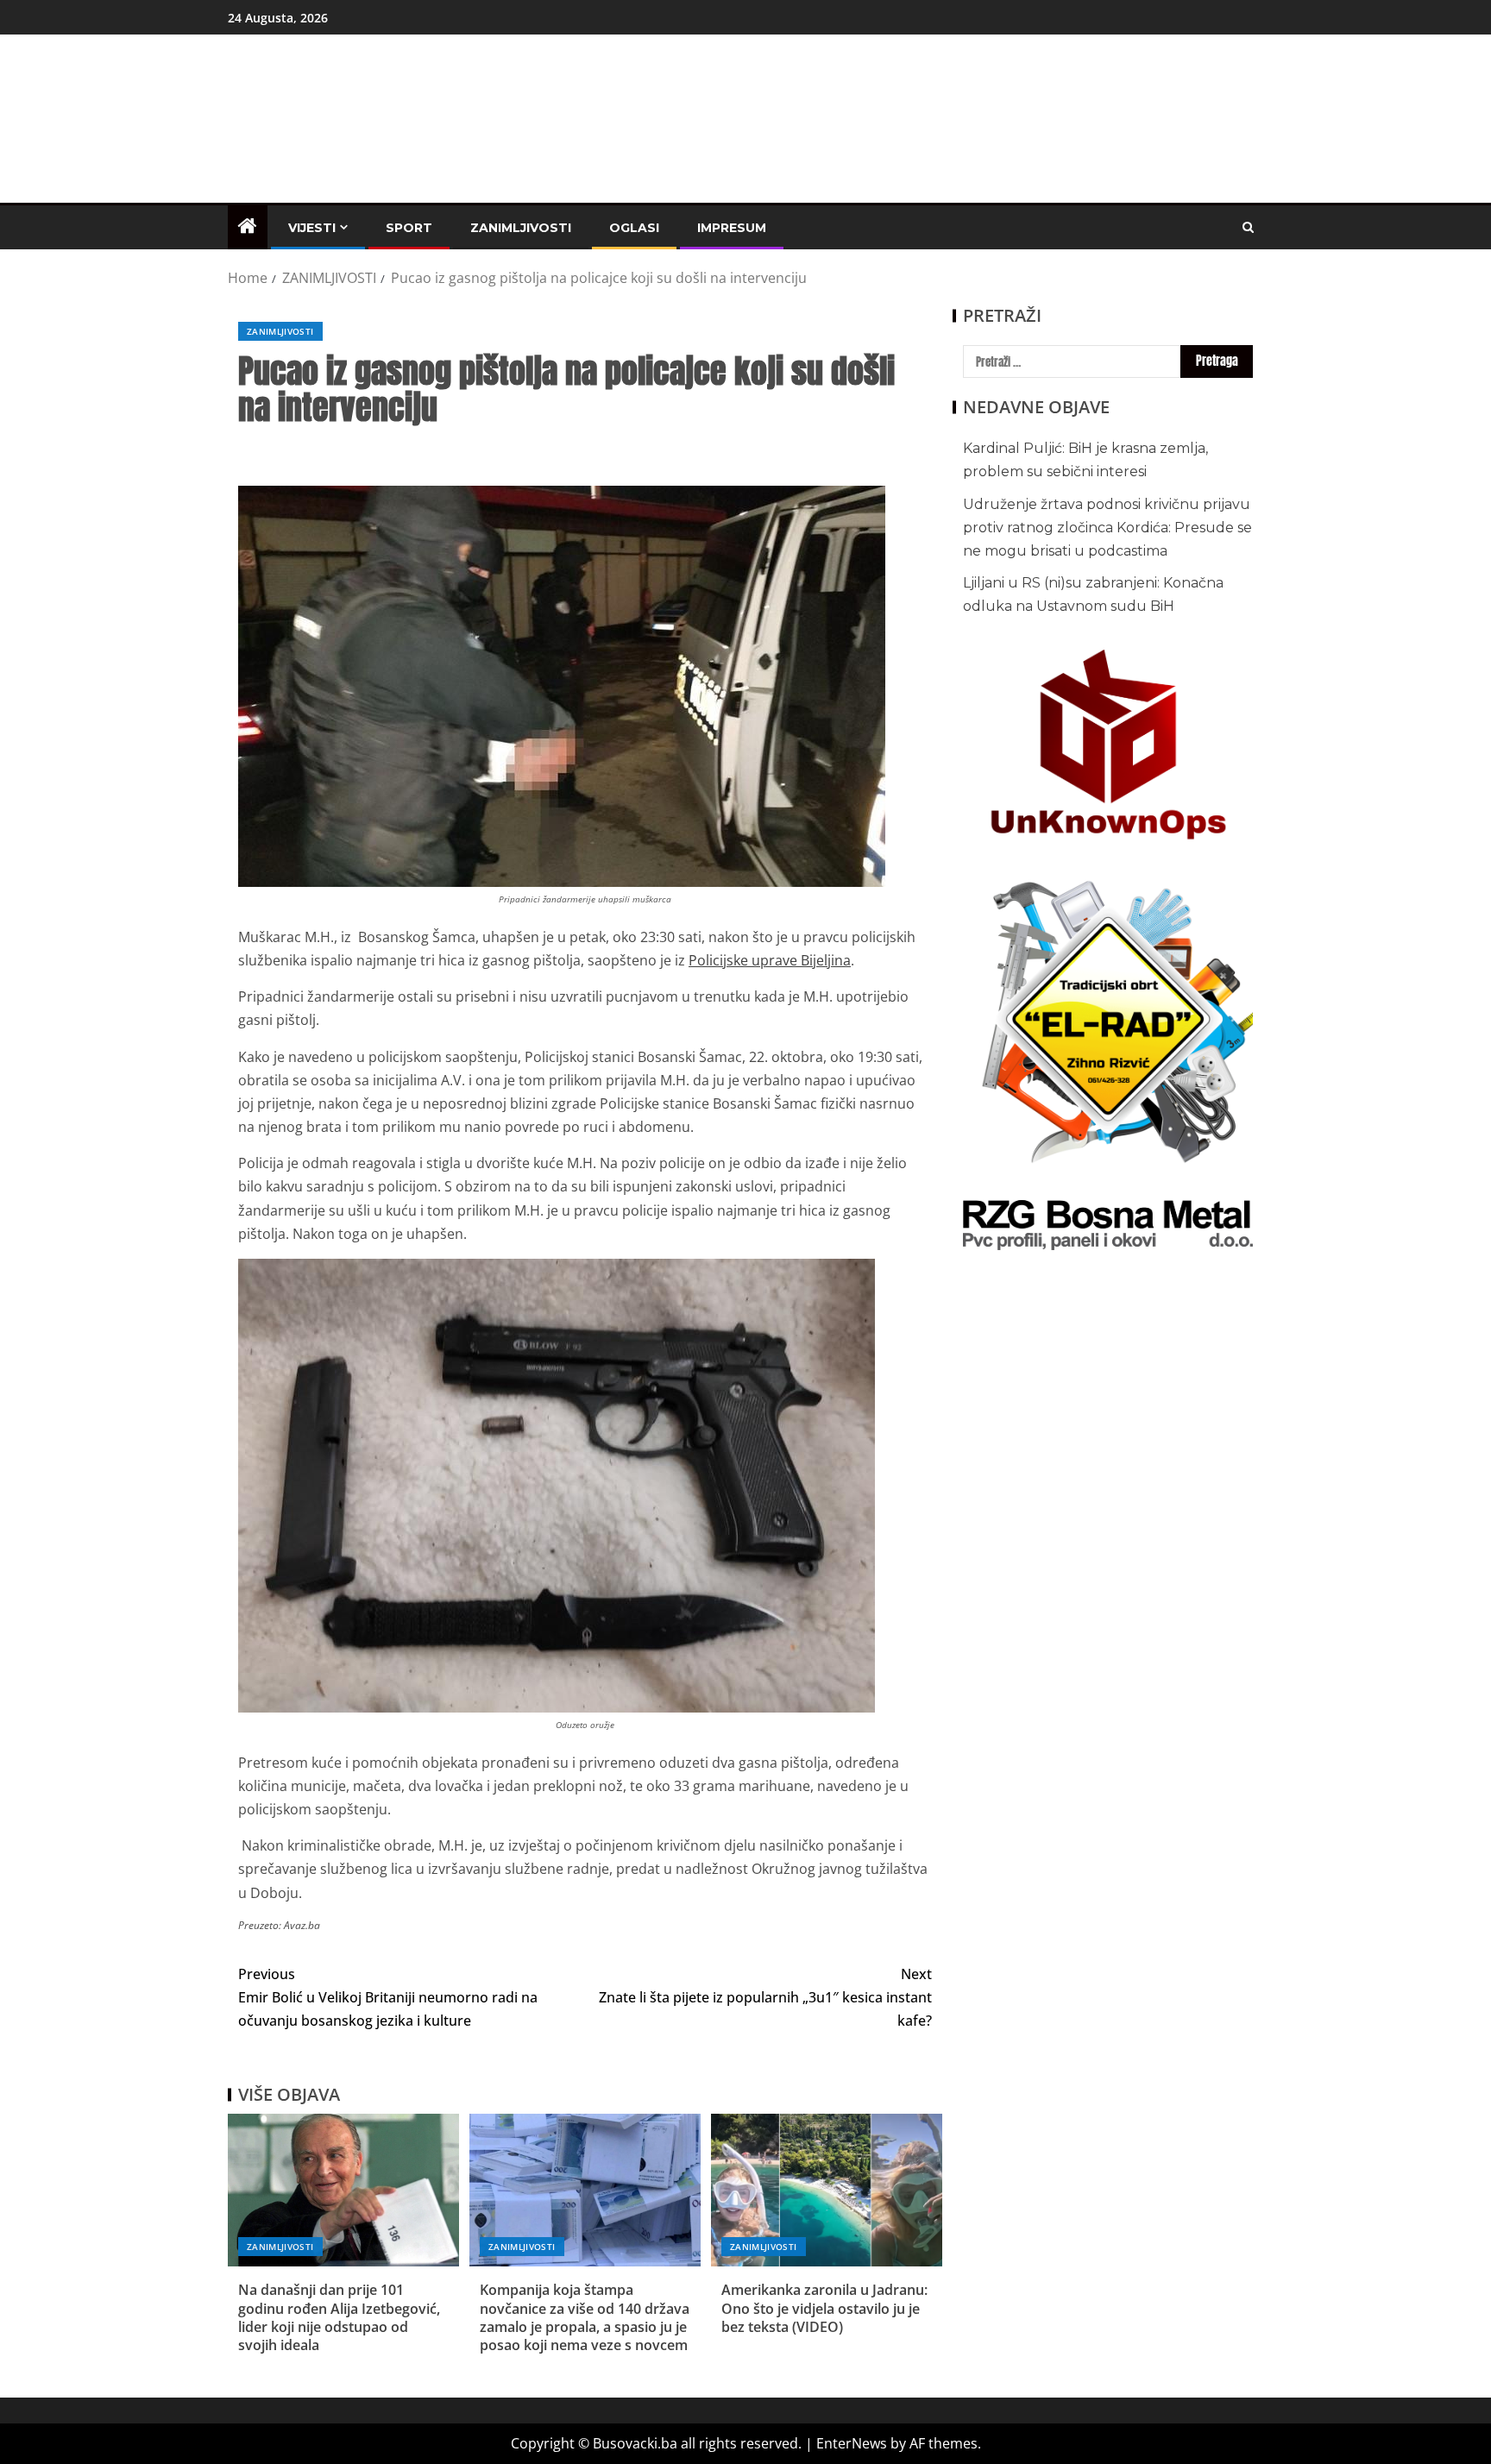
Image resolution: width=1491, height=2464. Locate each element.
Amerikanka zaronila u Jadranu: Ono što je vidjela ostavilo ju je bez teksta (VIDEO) (824, 2308)
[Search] (1248, 227)
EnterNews (852, 2443)
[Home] (248, 226)
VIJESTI (312, 228)
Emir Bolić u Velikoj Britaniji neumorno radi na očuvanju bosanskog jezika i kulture (388, 1997)
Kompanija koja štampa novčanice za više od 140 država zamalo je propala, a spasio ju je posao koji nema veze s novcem (585, 2317)
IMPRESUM (732, 228)
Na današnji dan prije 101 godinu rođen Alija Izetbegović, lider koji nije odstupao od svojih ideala (339, 2317)
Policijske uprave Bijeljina (770, 960)
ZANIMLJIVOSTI (521, 228)
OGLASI (634, 228)
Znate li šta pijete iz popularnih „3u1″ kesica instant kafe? (765, 1997)
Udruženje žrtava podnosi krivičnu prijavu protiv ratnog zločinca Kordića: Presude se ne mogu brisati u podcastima (1107, 528)
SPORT (409, 228)
